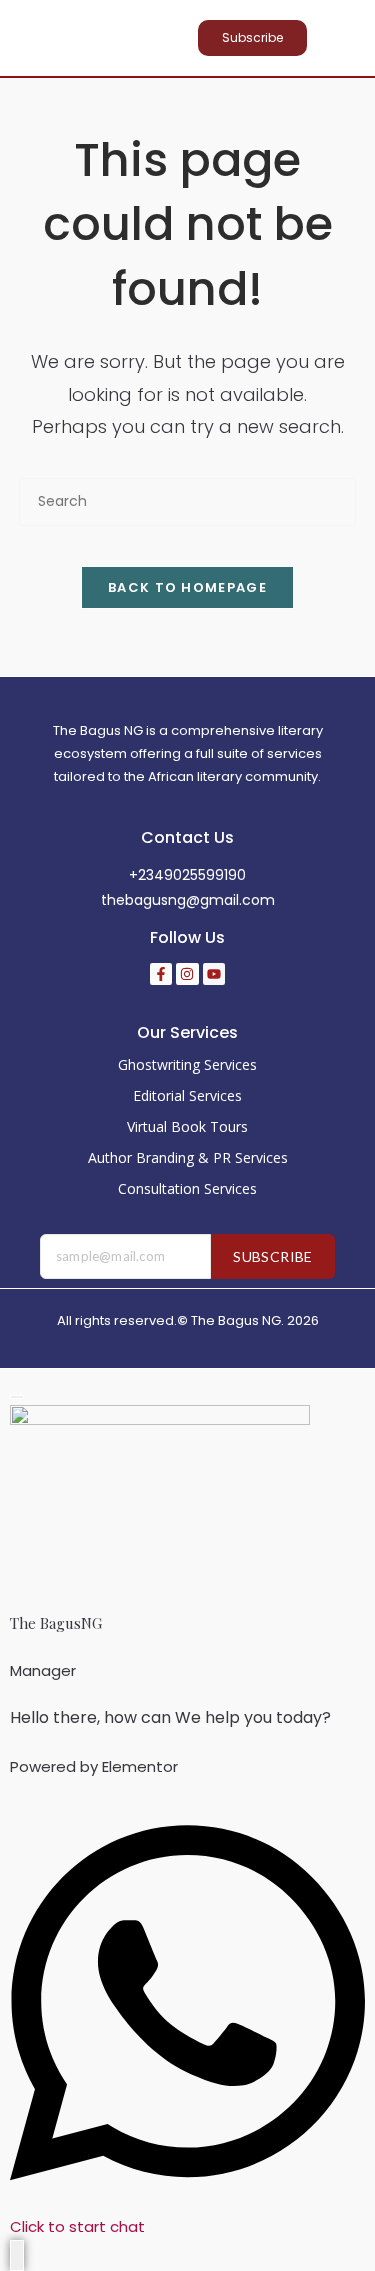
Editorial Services (187, 1095)
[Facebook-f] (161, 974)
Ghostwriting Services (187, 1064)
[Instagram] (187, 974)
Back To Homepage (187, 587)
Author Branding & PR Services (188, 1157)
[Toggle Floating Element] (17, 2255)
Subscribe (273, 1256)
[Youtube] (214, 974)
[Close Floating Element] (17, 1397)
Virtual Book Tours (187, 1126)
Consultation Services (187, 1188)
